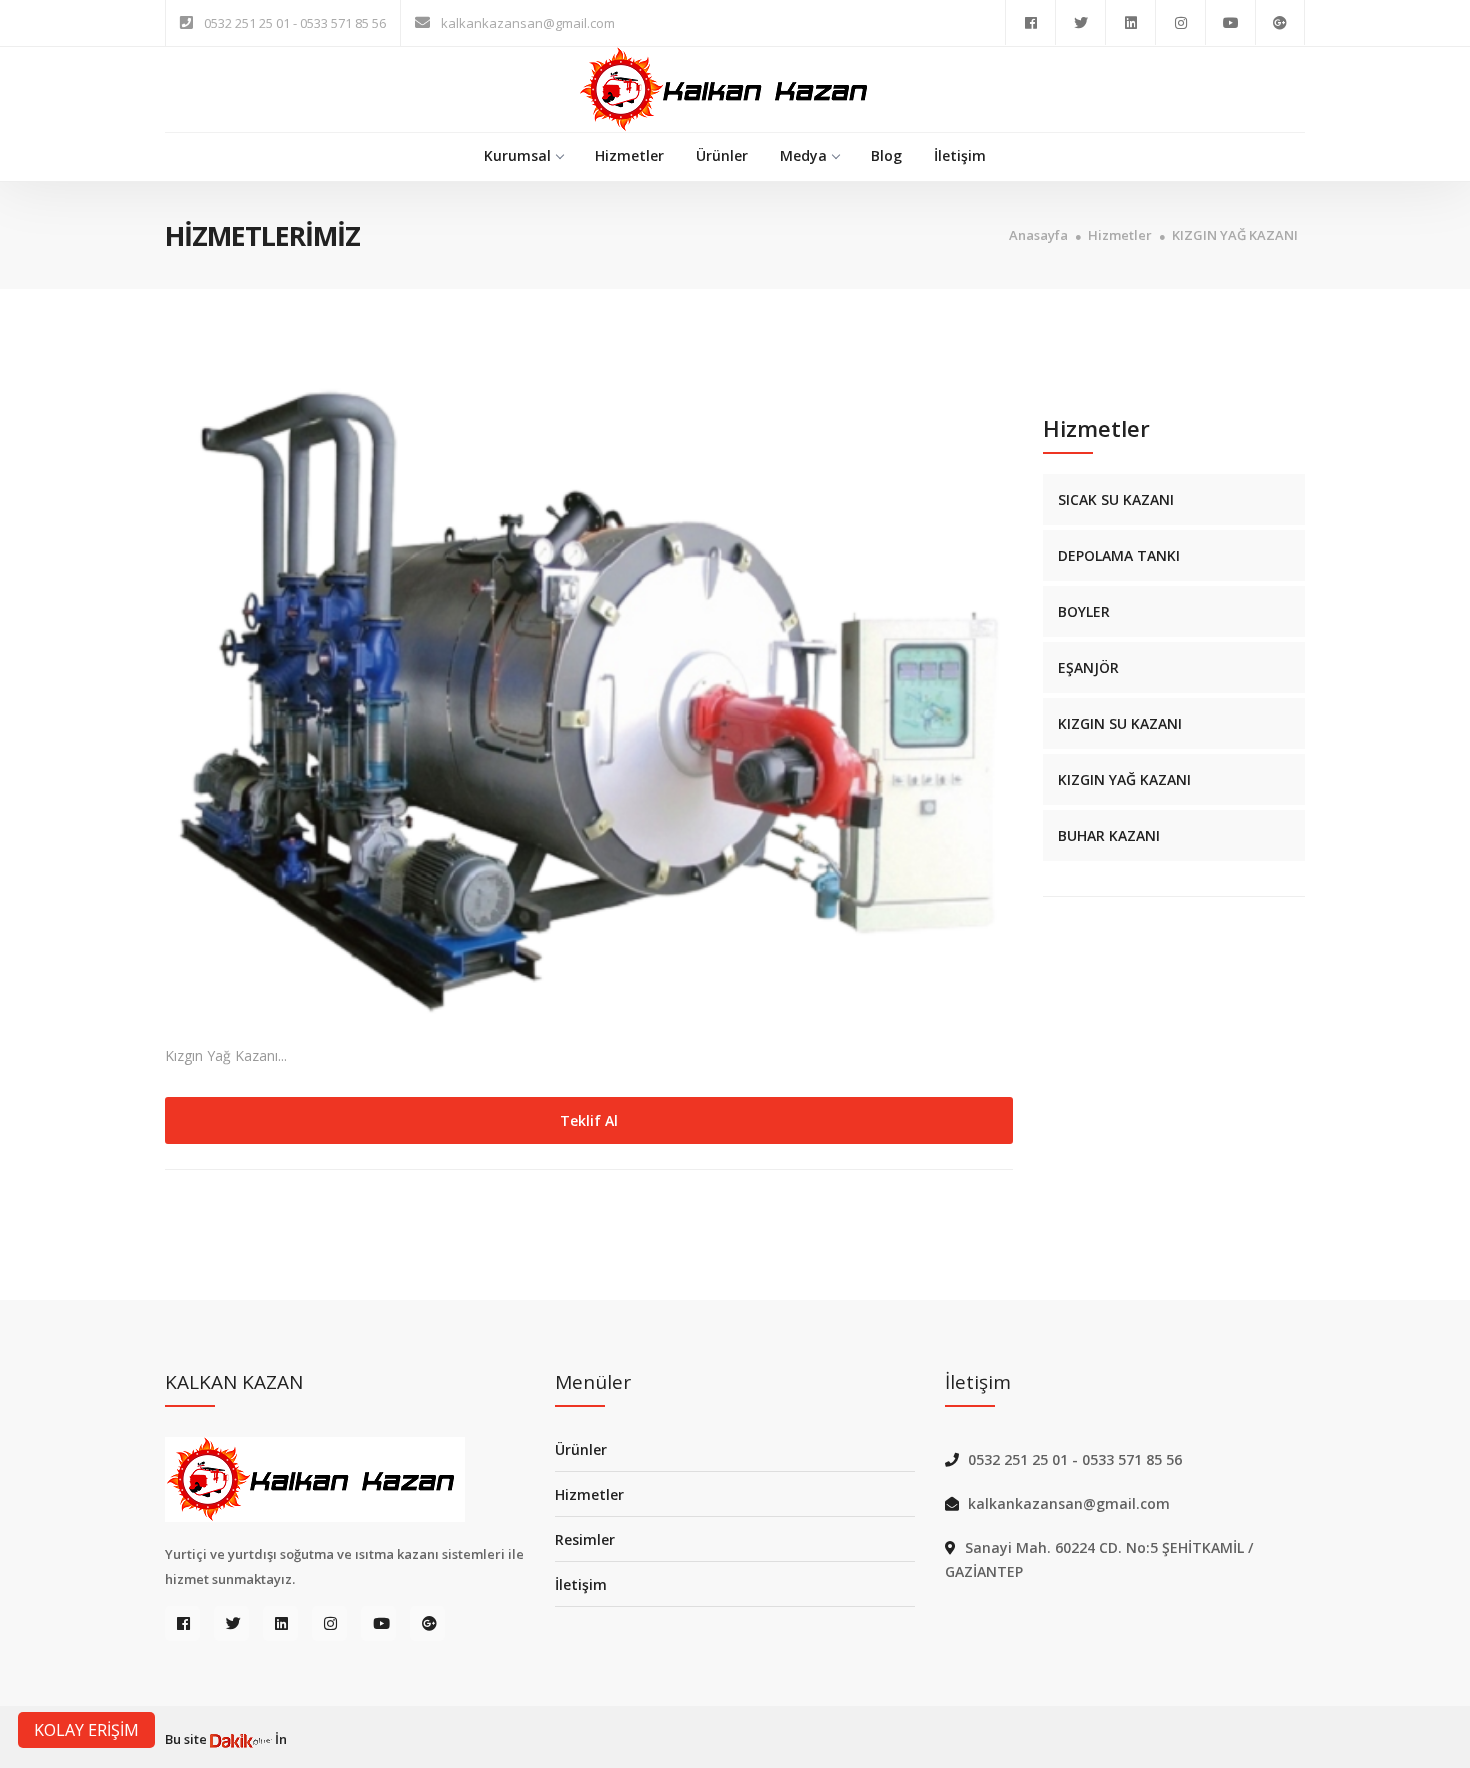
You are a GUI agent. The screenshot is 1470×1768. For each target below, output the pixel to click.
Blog (886, 155)
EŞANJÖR (1088, 667)
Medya (803, 155)
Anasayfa (1038, 235)
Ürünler (722, 155)
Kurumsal (517, 155)
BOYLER (1084, 611)
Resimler (585, 1539)
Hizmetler (629, 155)
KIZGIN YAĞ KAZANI (1235, 235)
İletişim (960, 155)
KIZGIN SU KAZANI (1120, 723)
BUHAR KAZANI (1109, 835)
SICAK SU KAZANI (1116, 499)
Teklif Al (589, 1120)
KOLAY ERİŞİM (86, 1730)
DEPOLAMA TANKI (1119, 555)
